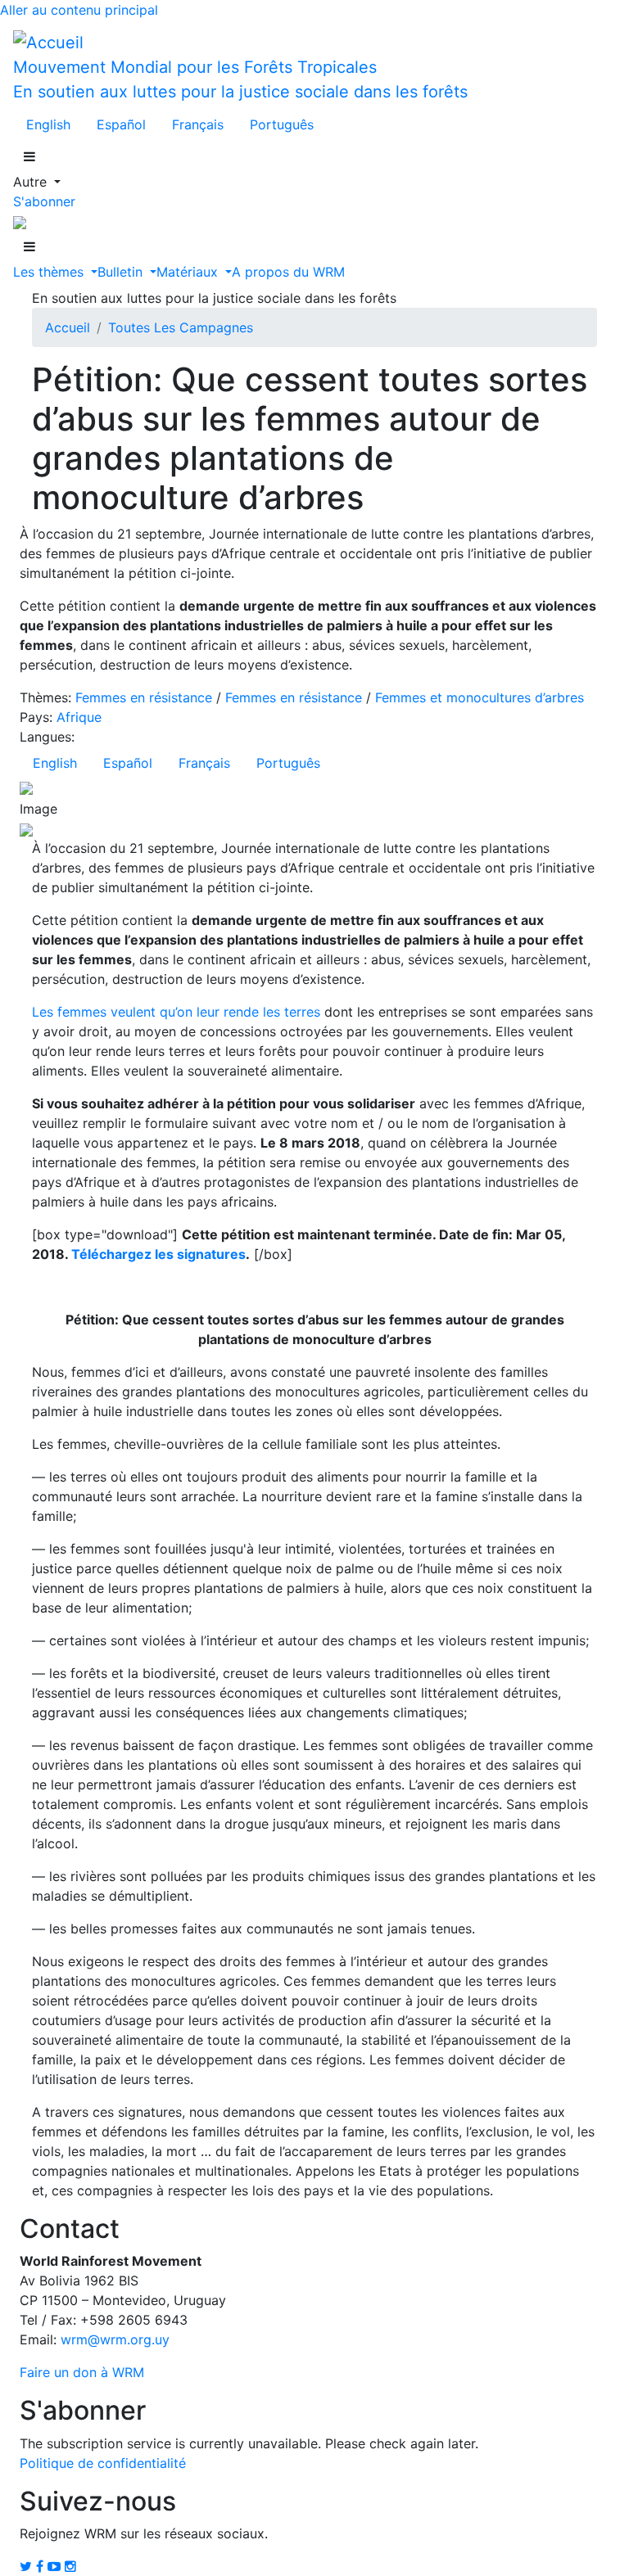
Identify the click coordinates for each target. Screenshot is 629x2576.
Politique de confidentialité (103, 2463)
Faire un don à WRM (82, 2372)
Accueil (68, 327)
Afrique (79, 717)
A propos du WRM (288, 272)
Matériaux (189, 272)
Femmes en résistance (144, 697)
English (48, 124)
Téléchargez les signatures (158, 1254)
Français (198, 124)
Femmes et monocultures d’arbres (480, 697)
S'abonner (44, 201)
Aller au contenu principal (79, 10)
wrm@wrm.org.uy (115, 2339)
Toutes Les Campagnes (181, 327)
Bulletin (122, 272)
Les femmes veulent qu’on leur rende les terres (176, 1012)
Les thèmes (50, 272)
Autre (32, 182)
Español (121, 124)
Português (282, 124)
